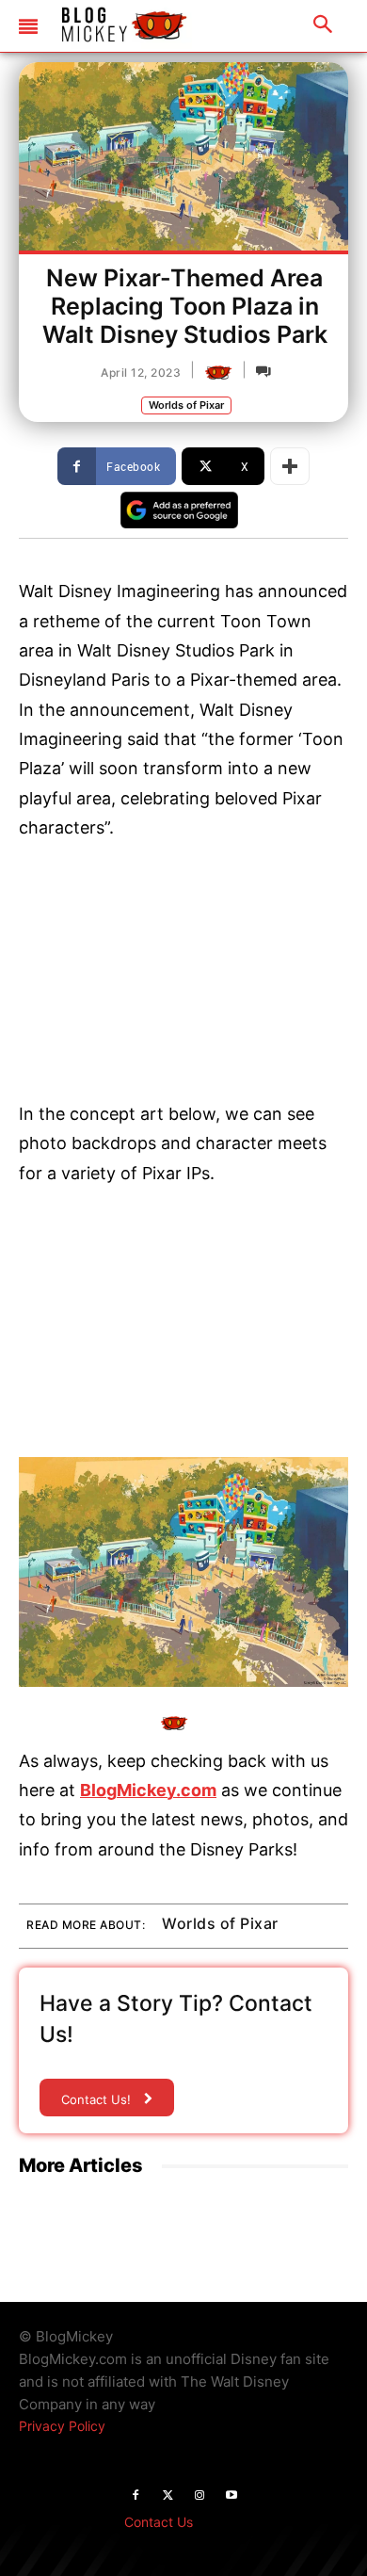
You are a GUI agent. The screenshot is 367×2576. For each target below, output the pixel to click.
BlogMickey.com (148, 1790)
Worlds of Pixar (186, 405)
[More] (290, 466)
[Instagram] (199, 2496)
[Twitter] (168, 2496)
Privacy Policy (62, 2426)
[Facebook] (136, 2496)
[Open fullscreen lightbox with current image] (183, 1572)
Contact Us (159, 2522)
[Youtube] (231, 2496)
